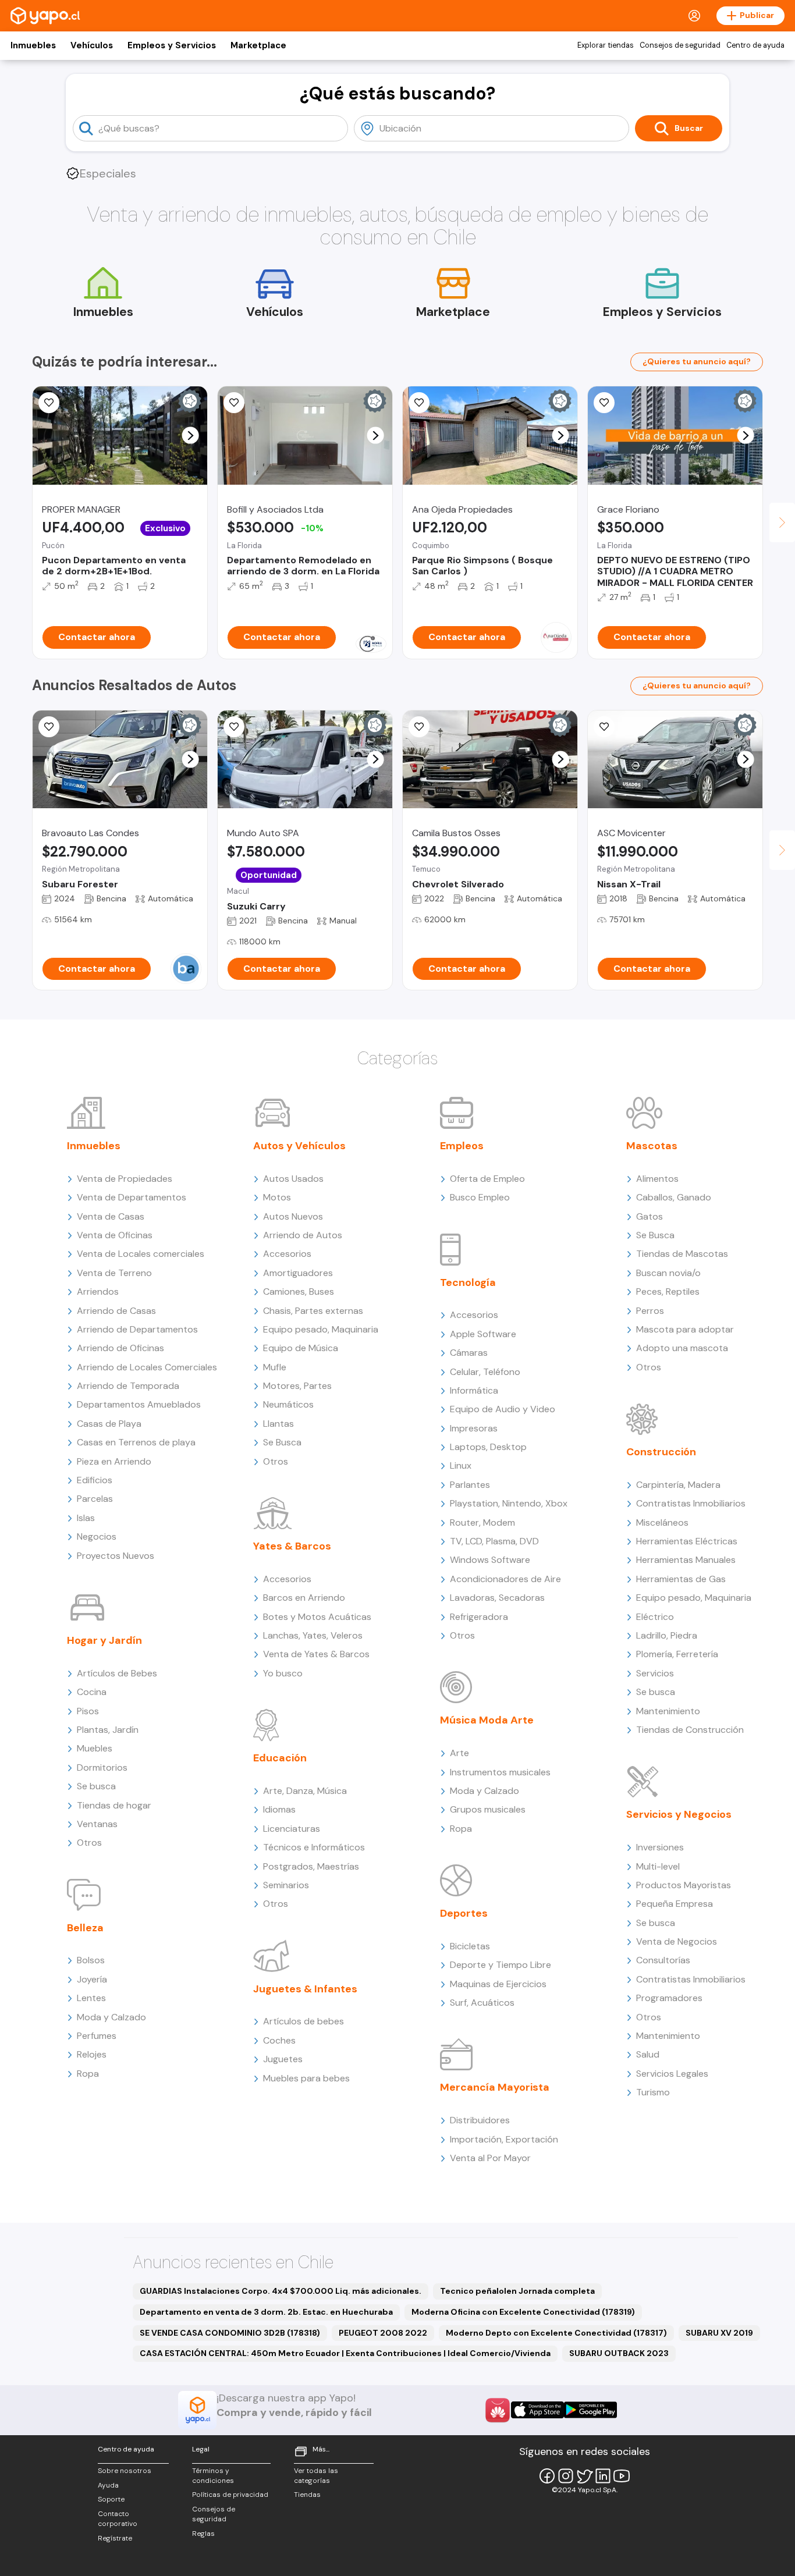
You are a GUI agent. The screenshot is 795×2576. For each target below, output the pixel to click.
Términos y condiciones (213, 2476)
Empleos (462, 1146)
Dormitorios (102, 1767)
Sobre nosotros (125, 2471)
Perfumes (97, 2036)
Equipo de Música (301, 1348)
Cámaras (469, 1353)
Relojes (92, 2054)
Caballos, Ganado (674, 1197)
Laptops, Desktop (488, 1447)
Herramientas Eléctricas (687, 1541)
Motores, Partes (297, 1386)
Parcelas (95, 1499)
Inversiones (660, 1847)
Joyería (92, 1979)
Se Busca (282, 1442)
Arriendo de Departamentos (137, 1329)
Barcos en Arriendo (304, 1598)
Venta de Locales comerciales (141, 1254)
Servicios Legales (672, 2074)
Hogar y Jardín (104, 1640)
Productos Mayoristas (684, 1885)
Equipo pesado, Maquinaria (321, 1329)
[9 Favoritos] (234, 403)
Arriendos (98, 1291)
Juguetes (283, 2059)
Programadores (669, 1998)
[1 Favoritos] (604, 727)
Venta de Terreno (114, 1273)
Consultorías (663, 1960)
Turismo (653, 2092)
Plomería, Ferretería (677, 1654)
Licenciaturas (292, 1829)
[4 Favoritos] (419, 403)
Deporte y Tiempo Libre (501, 1965)
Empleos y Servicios (172, 45)
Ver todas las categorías (316, 2476)
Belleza (85, 1928)
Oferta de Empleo (487, 1179)
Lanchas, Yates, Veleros (313, 1635)
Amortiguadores (298, 1273)
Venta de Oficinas (115, 1235)
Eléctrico (655, 1617)
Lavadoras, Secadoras (497, 1598)
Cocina (92, 1692)
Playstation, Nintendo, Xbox (509, 1503)
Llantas (278, 1424)
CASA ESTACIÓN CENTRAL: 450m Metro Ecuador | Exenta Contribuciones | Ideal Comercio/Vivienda (345, 2353)
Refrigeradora (479, 1617)
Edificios (95, 1480)
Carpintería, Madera (678, 1485)
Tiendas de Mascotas (682, 1254)
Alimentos (657, 1179)
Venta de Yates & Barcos (316, 1654)
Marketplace (258, 45)
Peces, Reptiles (668, 1291)
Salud (648, 2054)
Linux (461, 1465)
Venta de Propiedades (125, 1179)
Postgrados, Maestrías (311, 1866)
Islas (86, 1518)
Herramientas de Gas (681, 1579)
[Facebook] (547, 2476)
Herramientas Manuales (686, 1560)
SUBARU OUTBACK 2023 (619, 2353)
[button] (191, 436)
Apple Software (483, 1334)
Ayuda (108, 2485)
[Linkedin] (603, 2476)
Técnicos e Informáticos (314, 1847)
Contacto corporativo (118, 2519)
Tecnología (468, 1282)
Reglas (203, 2534)
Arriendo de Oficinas (120, 1348)
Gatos (650, 1216)
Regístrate (115, 2538)
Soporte (111, 2499)
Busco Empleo (480, 1197)
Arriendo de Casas (116, 1311)
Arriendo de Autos (303, 1235)
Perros (650, 1311)
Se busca (96, 1786)
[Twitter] (584, 2476)
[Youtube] (622, 2476)
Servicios (655, 1673)
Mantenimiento (668, 1711)
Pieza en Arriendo (114, 1461)
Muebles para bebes (306, 2078)
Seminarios (286, 1885)
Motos (277, 1197)
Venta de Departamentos (132, 1197)
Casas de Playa (109, 1424)
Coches (279, 2040)
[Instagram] (566, 2476)
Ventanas (97, 1824)
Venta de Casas (111, 1216)
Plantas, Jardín (108, 1730)
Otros (89, 1843)
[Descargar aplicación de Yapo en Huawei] (498, 2410)
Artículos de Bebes (117, 1673)
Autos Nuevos (293, 1216)
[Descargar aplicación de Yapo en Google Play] (590, 2410)
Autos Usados (293, 1179)
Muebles (95, 1748)
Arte (459, 1753)
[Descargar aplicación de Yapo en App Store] (537, 2410)
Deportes (464, 1913)
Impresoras (474, 1428)
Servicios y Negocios (679, 1814)
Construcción (661, 1452)
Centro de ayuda (755, 45)
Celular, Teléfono (485, 1372)
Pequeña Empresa (675, 1904)
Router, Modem (482, 1522)
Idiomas (279, 1809)
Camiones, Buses (299, 1291)
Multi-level (658, 1866)
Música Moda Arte (487, 1720)
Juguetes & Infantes (305, 1989)
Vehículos (92, 45)
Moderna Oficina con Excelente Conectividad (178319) (523, 2312)
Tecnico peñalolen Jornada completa (517, 2291)
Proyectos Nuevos (116, 1556)
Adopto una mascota (682, 1348)
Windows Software (490, 1560)
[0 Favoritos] (49, 403)
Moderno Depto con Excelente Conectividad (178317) (556, 2333)
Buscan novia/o (668, 1273)
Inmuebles (33, 45)
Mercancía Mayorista (495, 2087)
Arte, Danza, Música (305, 1791)
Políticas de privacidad (230, 2495)
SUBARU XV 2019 (719, 2333)
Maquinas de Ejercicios (498, 1984)
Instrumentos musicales (500, 1772)
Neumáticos (288, 1404)
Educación (280, 1758)
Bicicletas (470, 1946)
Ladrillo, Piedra (667, 1635)
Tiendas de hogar (114, 1805)
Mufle (275, 1367)
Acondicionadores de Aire (505, 1579)
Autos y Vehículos (299, 1146)
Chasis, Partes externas (313, 1311)
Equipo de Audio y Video (503, 1409)
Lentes (91, 1998)
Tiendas (307, 2495)
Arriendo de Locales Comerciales (147, 1367)
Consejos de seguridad (680, 45)
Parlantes (470, 1485)
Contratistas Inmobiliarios (691, 1503)
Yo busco (283, 1673)
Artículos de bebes (304, 2021)
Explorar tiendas (606, 45)
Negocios (97, 1536)
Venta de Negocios (677, 1941)
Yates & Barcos (292, 1546)
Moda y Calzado (111, 2017)
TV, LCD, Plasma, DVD (494, 1541)
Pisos (88, 1711)
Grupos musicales (488, 1809)
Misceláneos (662, 1522)
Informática (474, 1390)
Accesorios (287, 1254)
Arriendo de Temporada (128, 1386)
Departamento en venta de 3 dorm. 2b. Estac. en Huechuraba (266, 2312)
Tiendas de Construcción (690, 1730)
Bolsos (91, 1960)
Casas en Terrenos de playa (136, 1442)
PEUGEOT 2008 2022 (383, 2333)
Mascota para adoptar (685, 1329)
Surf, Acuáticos (482, 2003)
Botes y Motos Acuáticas (317, 1617)
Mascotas (652, 1146)
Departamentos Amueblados (139, 1404)
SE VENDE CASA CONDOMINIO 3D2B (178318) (230, 2333)
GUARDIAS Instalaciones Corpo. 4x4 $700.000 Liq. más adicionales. (281, 2291)
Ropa (88, 2074)
